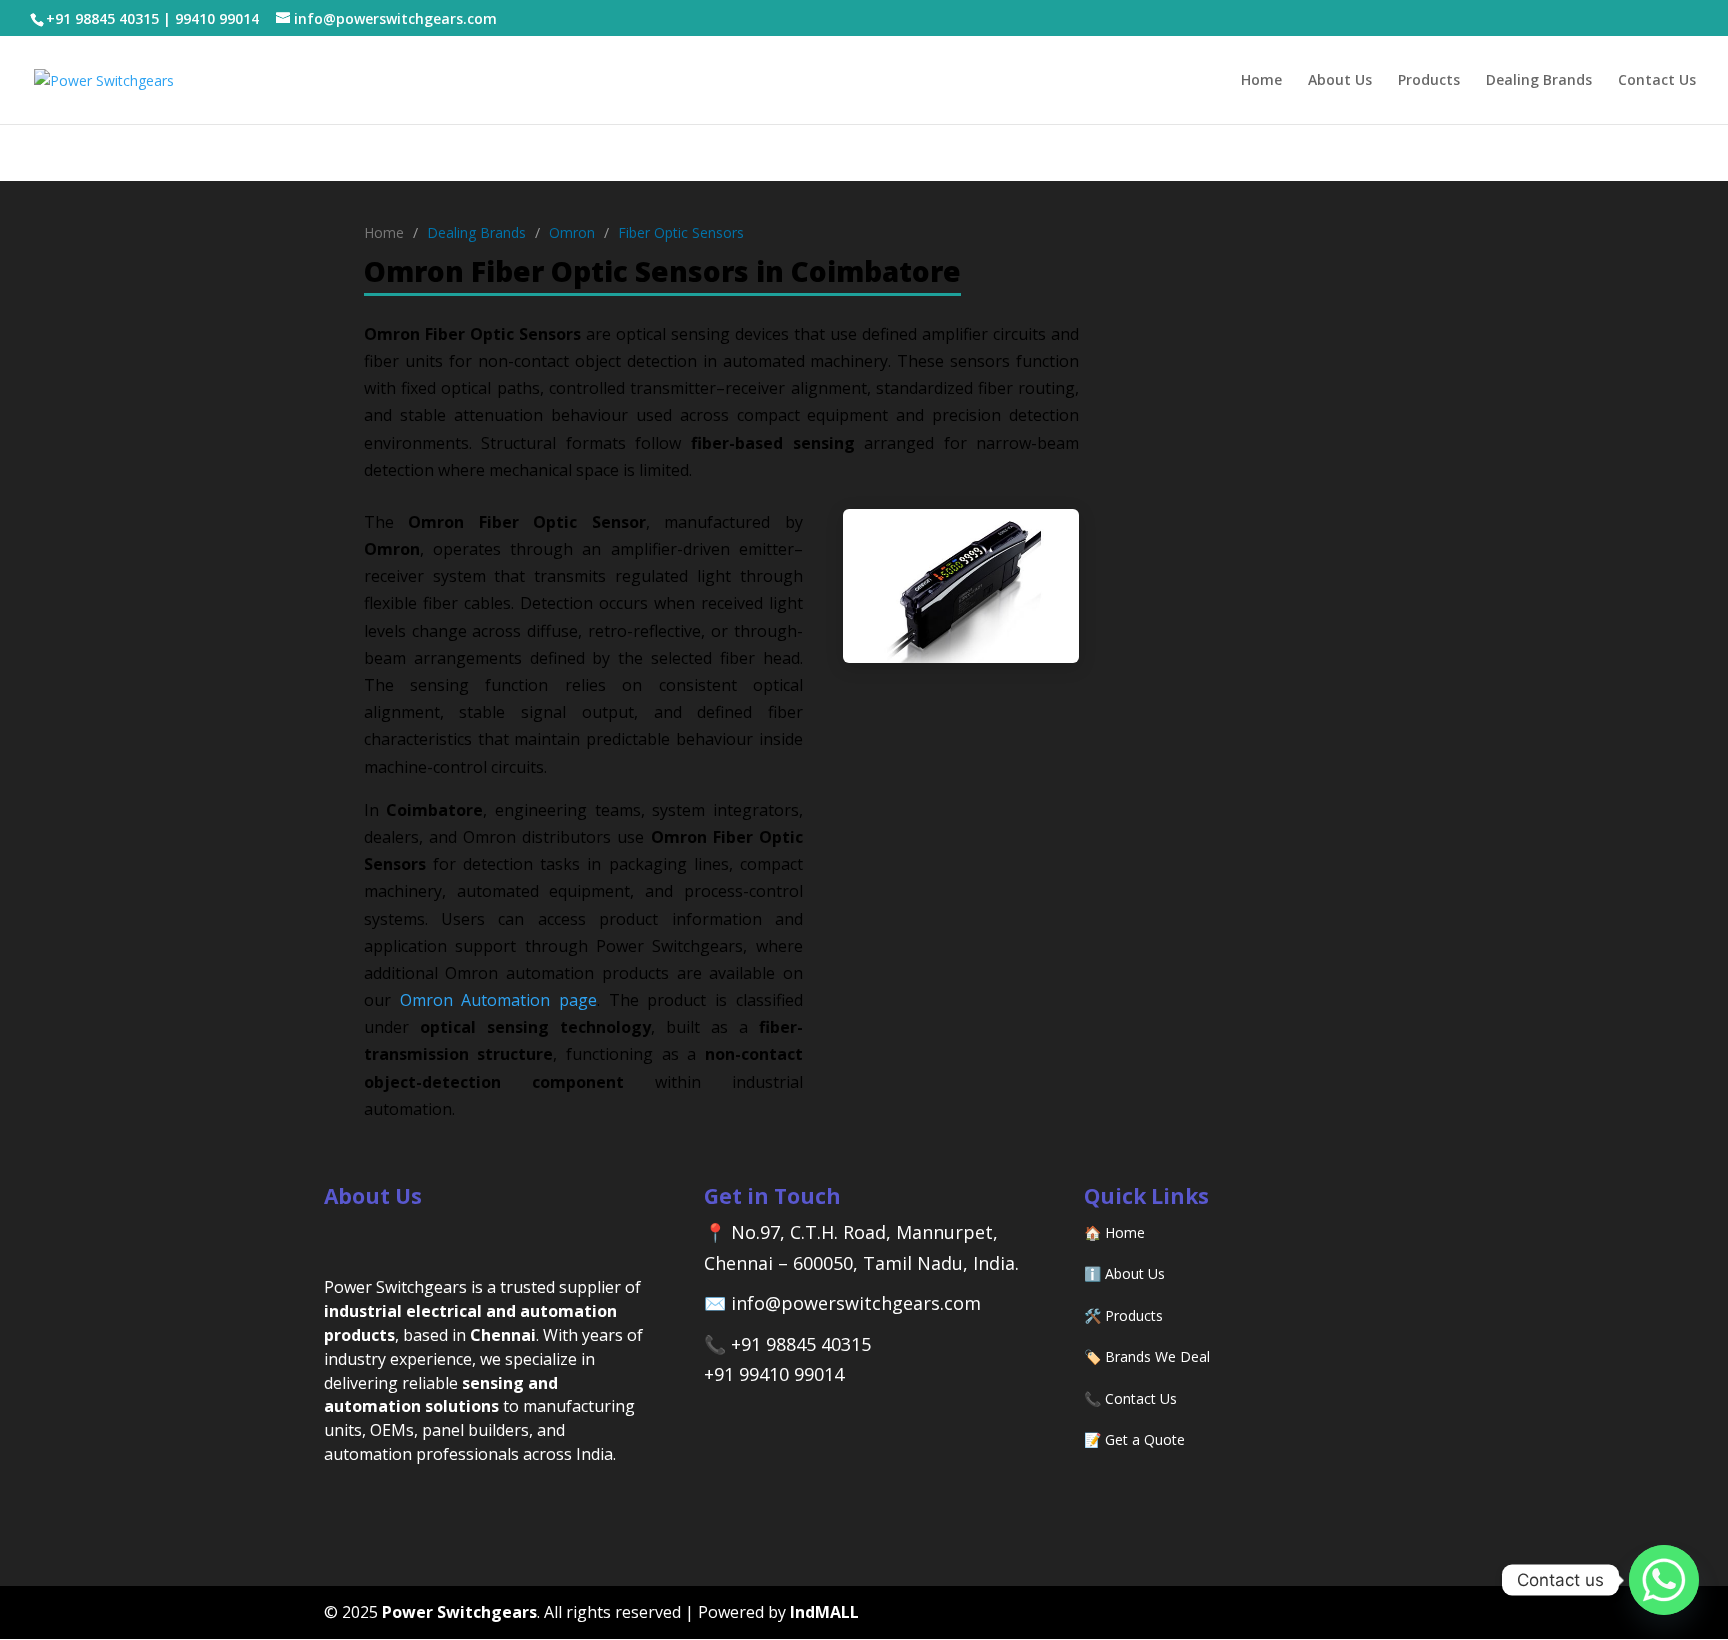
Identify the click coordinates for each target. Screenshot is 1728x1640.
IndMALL (824, 1612)
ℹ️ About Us (1124, 1273)
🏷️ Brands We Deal (1147, 1356)
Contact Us (1657, 81)
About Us (1340, 81)
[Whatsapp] (1664, 1580)
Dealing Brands (1539, 81)
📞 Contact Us (1130, 1398)
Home (1261, 81)
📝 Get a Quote (1134, 1439)
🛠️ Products (1123, 1315)
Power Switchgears (459, 1612)
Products (1429, 81)
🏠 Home (1114, 1232)
